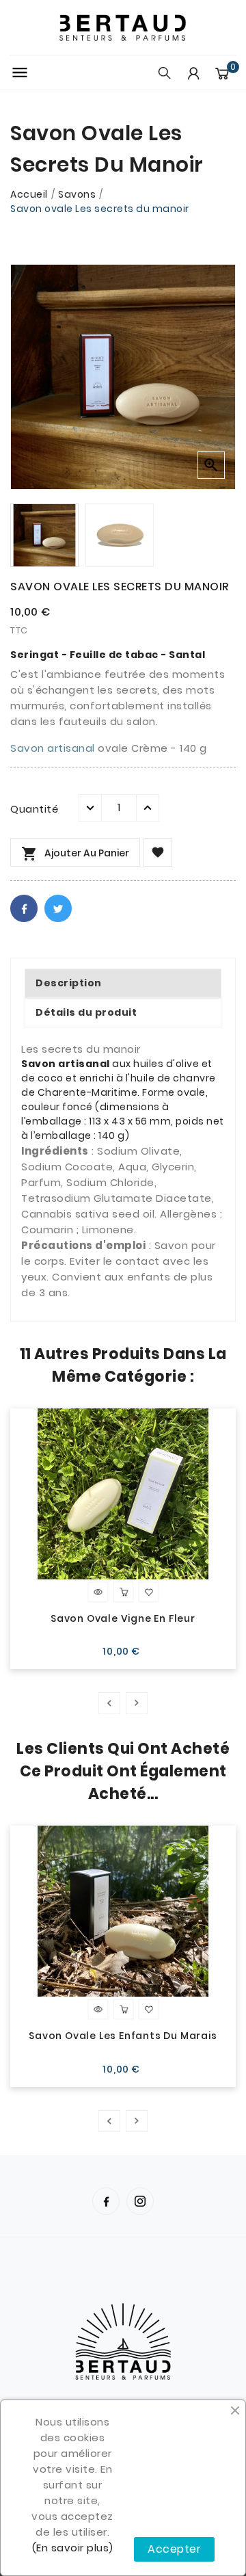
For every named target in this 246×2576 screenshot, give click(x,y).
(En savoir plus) (73, 2548)
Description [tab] (69, 983)
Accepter (174, 2549)
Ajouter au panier (75, 854)
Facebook (24, 908)
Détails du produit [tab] (86, 1012)
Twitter (58, 908)
